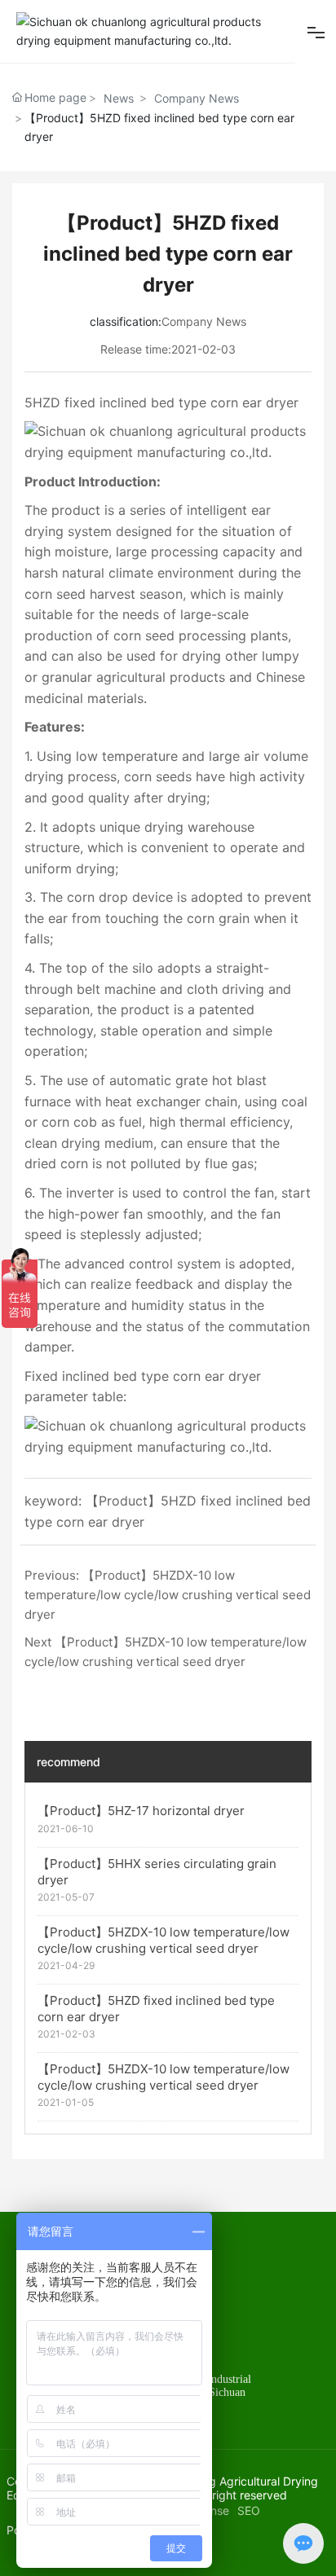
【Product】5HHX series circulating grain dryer (157, 1872)
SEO (249, 2510)
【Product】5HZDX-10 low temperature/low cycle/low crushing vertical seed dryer (168, 1595)
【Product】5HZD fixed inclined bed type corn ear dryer (156, 2009)
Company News (197, 98)
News (119, 98)
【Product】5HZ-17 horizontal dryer (141, 1811)
